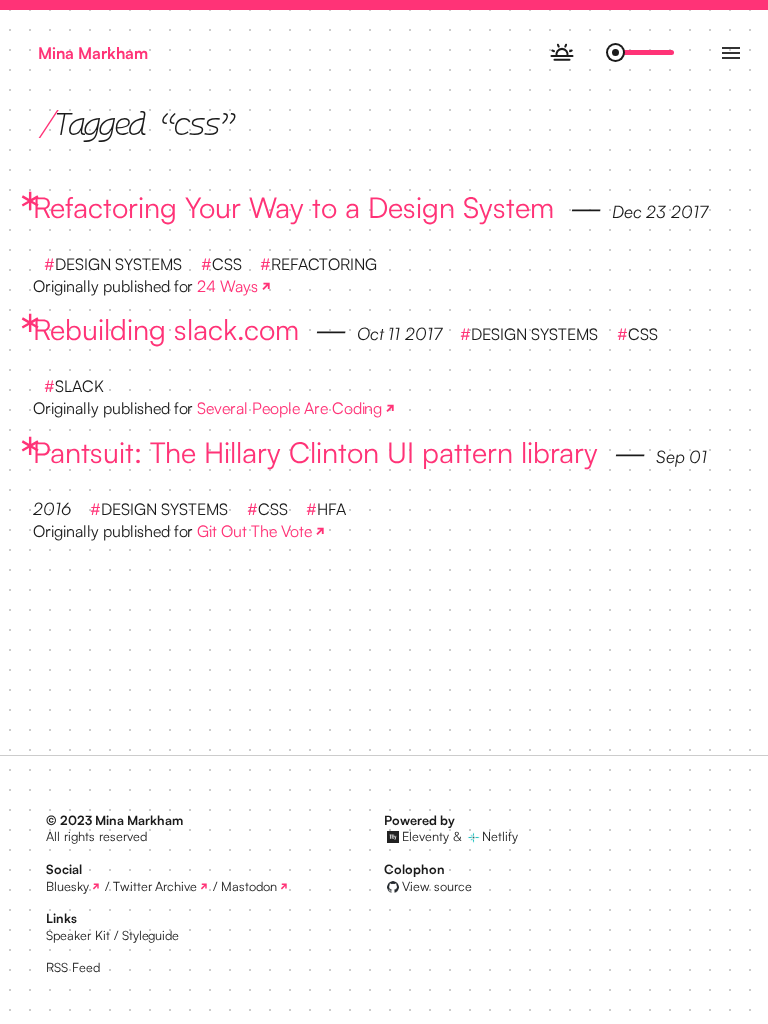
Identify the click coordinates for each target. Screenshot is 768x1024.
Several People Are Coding (289, 408)
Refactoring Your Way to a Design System (293, 207)
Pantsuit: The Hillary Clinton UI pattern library (315, 452)
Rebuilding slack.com (166, 329)
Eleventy (425, 836)
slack (79, 386)
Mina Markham (93, 53)
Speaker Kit (78, 935)
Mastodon (249, 886)
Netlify (500, 836)
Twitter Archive (155, 886)
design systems (118, 264)
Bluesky (67, 886)
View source (437, 886)
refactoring (324, 264)
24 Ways (227, 286)
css (227, 264)
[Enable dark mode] (561, 52)
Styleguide (151, 935)
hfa (331, 509)
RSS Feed (73, 967)
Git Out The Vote (254, 531)
